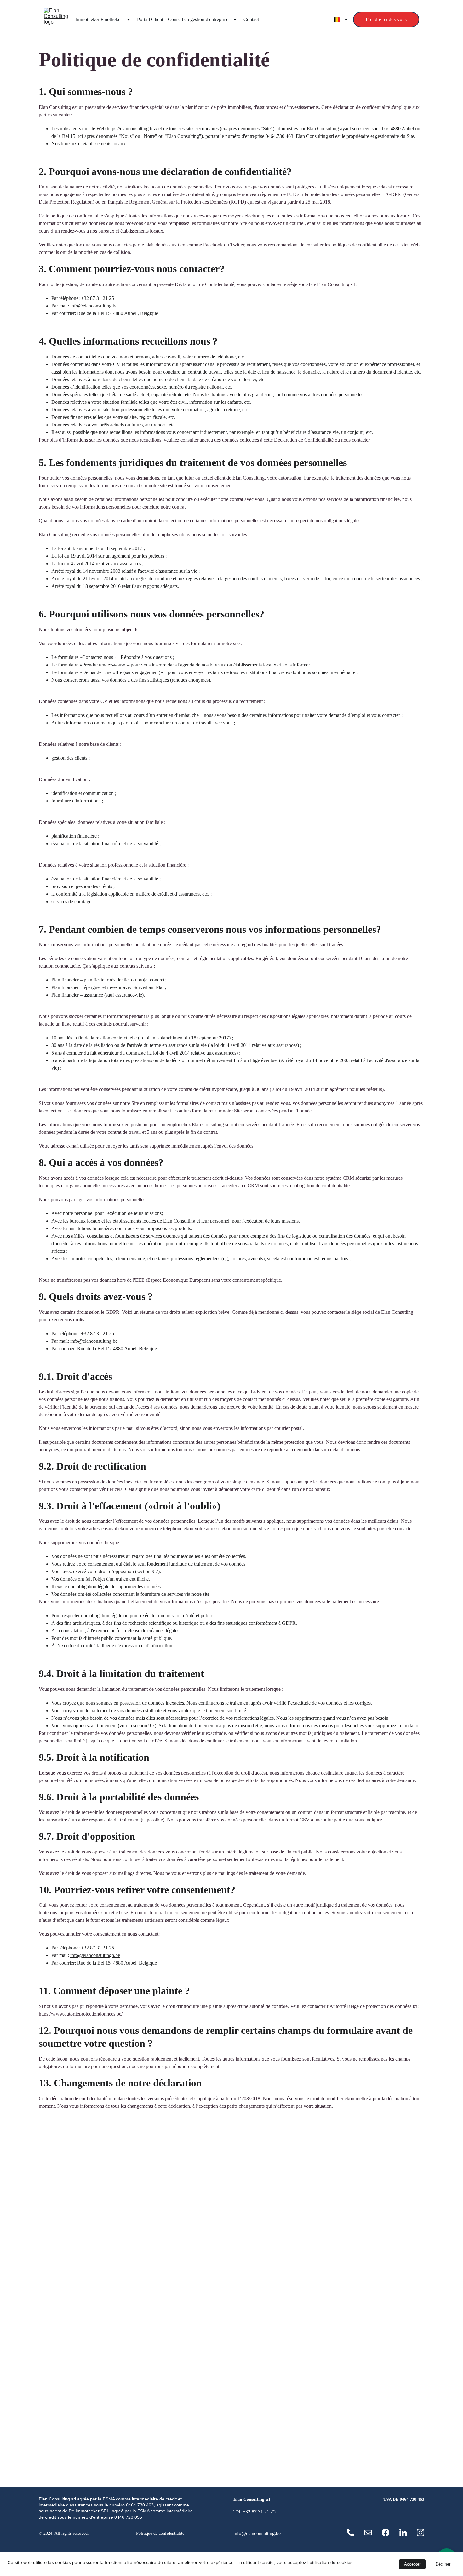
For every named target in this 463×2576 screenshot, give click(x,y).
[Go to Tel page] (351, 2533)
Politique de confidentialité (160, 2533)
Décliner (443, 2564)
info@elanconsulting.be (94, 306)
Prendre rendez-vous (386, 19)
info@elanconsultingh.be (95, 1955)
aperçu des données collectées (229, 440)
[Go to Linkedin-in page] (403, 2533)
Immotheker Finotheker (99, 19)
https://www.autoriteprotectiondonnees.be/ (81, 2014)
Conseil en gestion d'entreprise (198, 19)
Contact (251, 19)
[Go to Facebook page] (386, 2533)
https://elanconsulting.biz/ (132, 129)
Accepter (412, 2564)
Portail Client (150, 19)
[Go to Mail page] (368, 2533)
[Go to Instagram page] (420, 2533)
